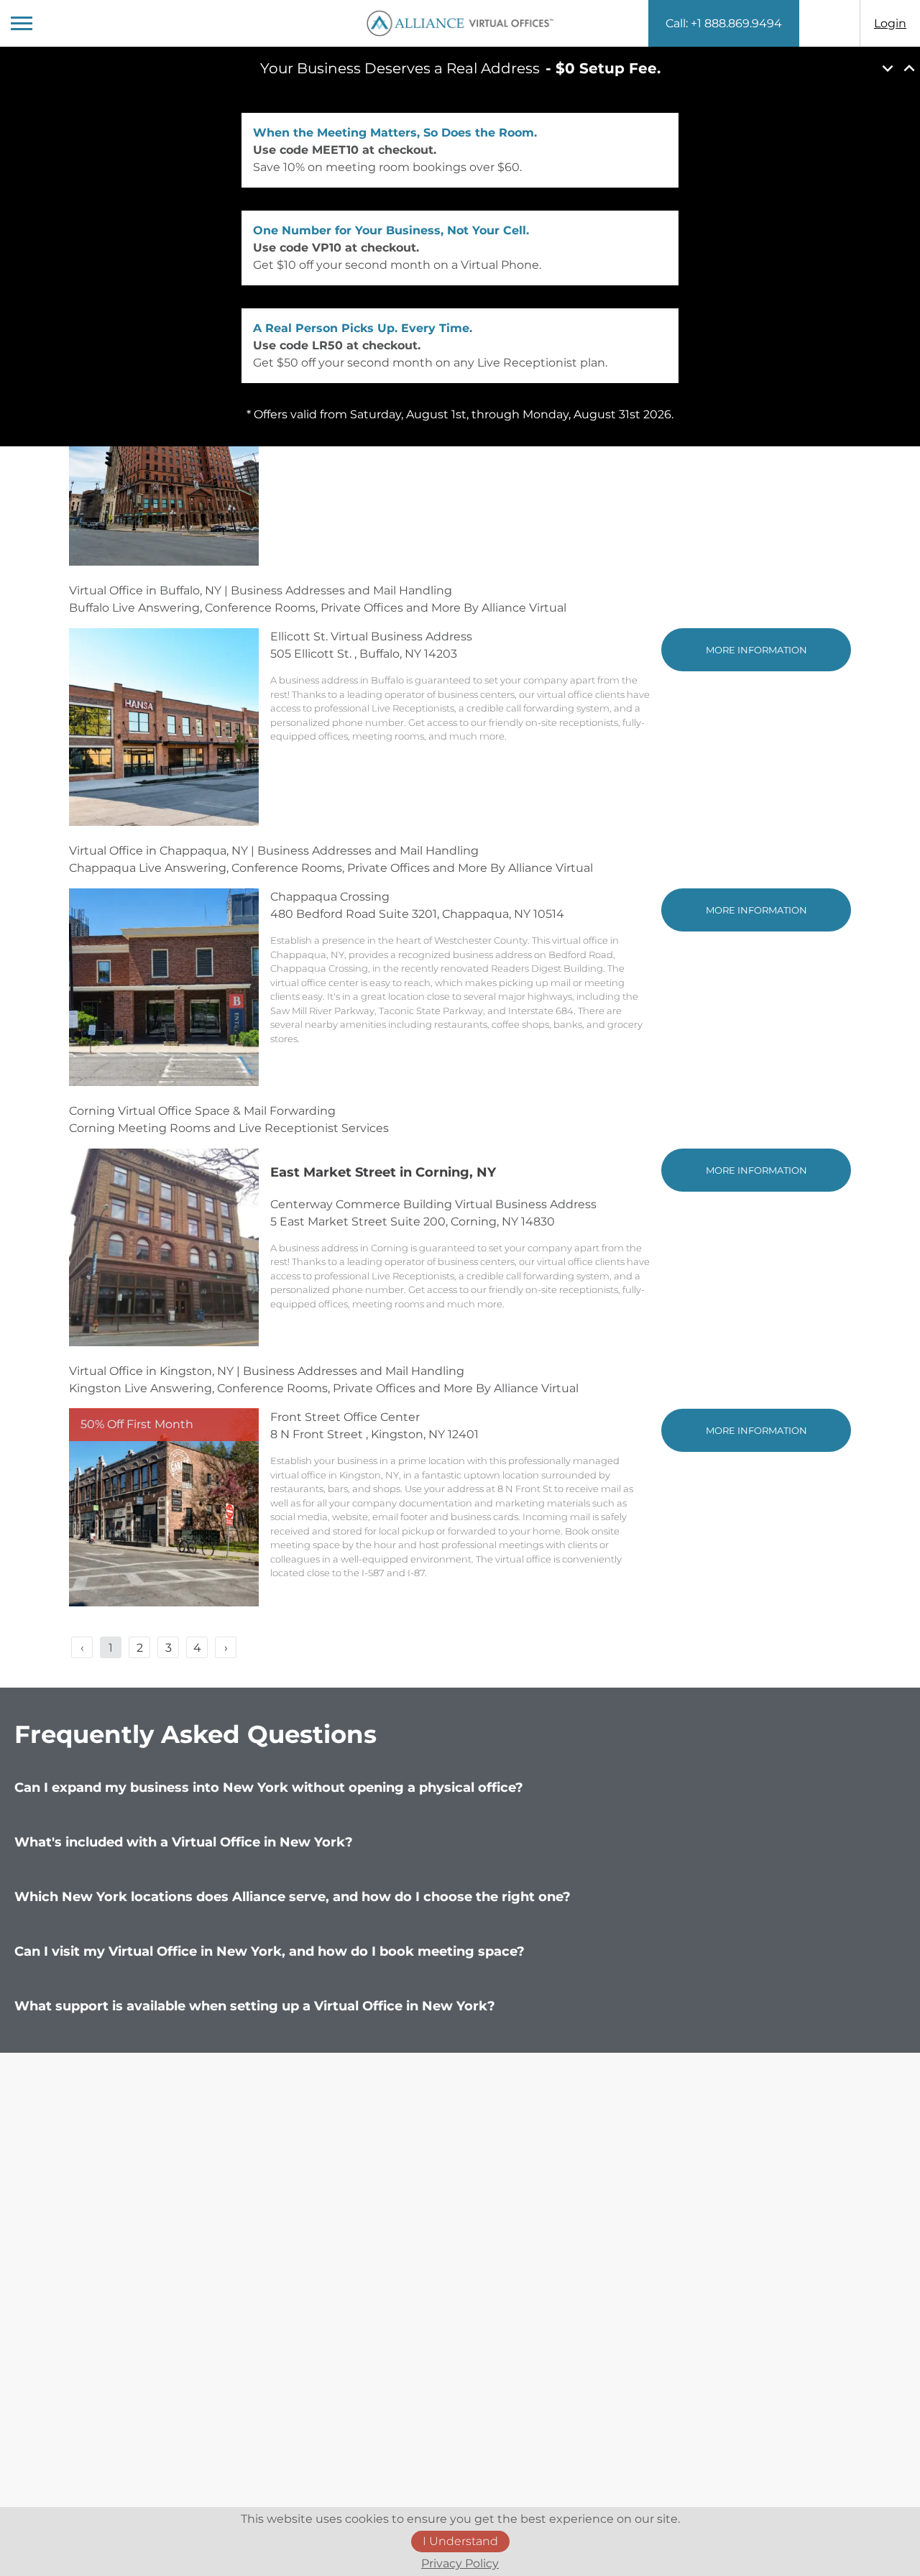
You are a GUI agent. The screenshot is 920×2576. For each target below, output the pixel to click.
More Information (756, 650)
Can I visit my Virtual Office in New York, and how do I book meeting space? (275, 1951)
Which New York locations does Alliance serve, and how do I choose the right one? (298, 1897)
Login (890, 23)
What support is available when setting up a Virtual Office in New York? (260, 2006)
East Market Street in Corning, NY (383, 1172)
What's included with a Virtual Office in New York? (189, 1842)
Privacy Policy (460, 2563)
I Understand (460, 2541)
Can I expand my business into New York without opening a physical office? (274, 1788)
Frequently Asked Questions (195, 1734)
